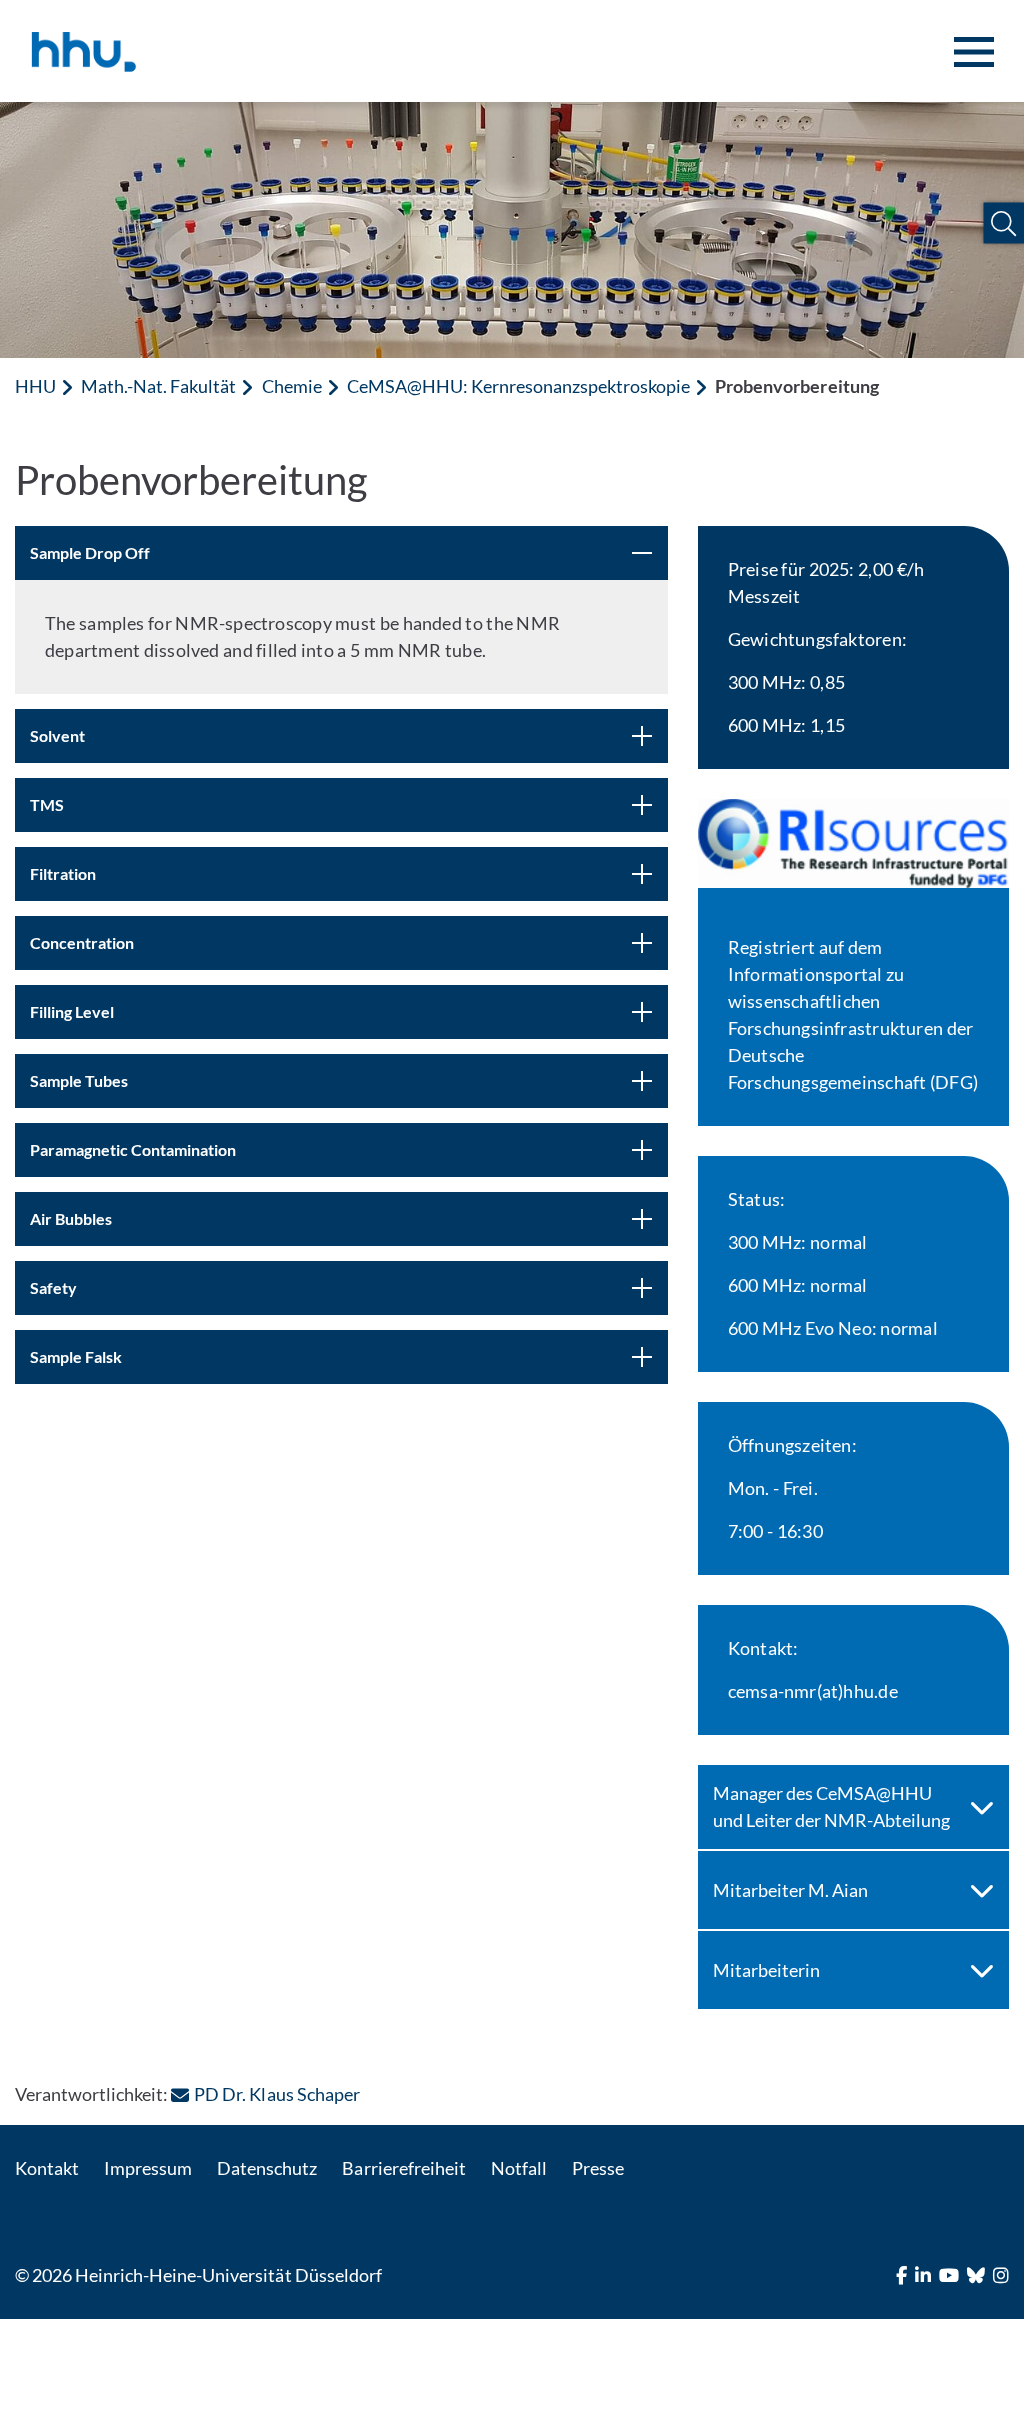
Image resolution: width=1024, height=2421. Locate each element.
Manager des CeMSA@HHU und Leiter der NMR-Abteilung (831, 1806)
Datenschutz (267, 2168)
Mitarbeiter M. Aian (790, 1890)
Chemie (292, 386)
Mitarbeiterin (766, 1970)
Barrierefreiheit (403, 2168)
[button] (1003, 223)
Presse (598, 2168)
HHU (35, 386)
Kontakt (47, 2168)
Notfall (519, 2168)
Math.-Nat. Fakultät (158, 386)
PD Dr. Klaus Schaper (276, 2094)
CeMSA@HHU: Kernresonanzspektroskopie (519, 386)
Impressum (148, 2168)
